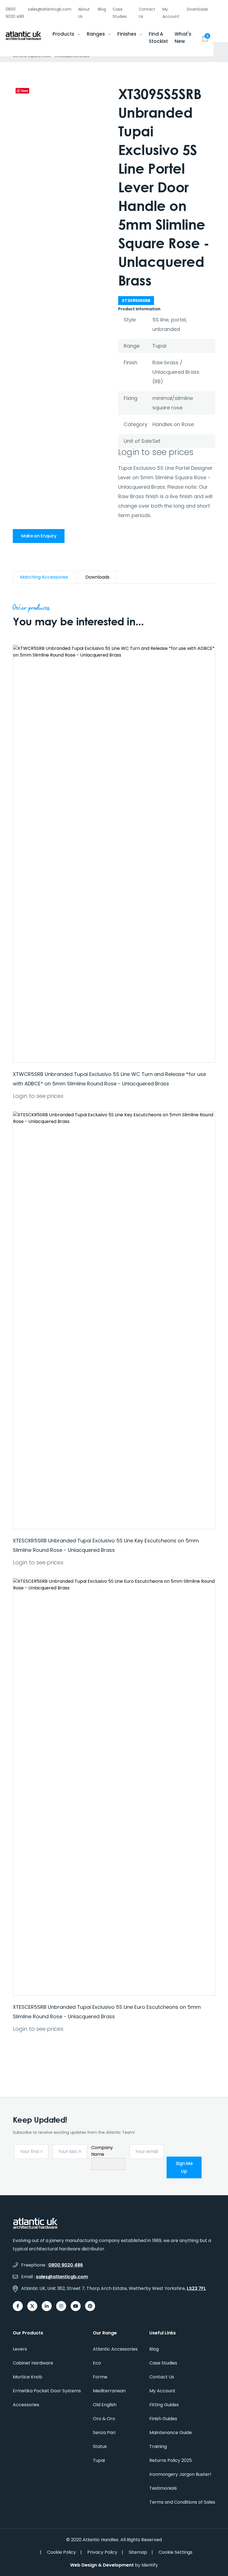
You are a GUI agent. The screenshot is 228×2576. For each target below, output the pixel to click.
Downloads (197, 9)
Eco (97, 2363)
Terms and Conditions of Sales (182, 2502)
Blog (102, 9)
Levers (20, 2349)
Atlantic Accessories (115, 2349)
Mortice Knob (28, 2377)
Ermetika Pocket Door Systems (47, 2391)
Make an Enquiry (39, 536)
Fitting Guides (164, 2405)
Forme (100, 2377)
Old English (105, 2405)
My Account (162, 2391)
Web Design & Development (102, 2565)
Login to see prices (156, 452)
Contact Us (162, 2377)
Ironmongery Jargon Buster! (180, 2474)
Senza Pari (104, 2433)
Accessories (26, 2405)
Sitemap (138, 2552)
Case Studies (163, 2363)
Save (25, 91)
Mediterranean (109, 2391)
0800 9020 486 (66, 2265)
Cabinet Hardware (33, 2363)
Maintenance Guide (171, 2433)
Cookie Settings (175, 2552)
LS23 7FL (196, 2288)
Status (100, 2446)
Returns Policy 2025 (171, 2460)
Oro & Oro (104, 2419)
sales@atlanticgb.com (62, 2277)
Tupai (99, 2460)
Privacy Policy (102, 2552)
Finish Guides (163, 2419)
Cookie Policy (61, 2552)
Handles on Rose (173, 424)
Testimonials (163, 2488)
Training (158, 2446)
